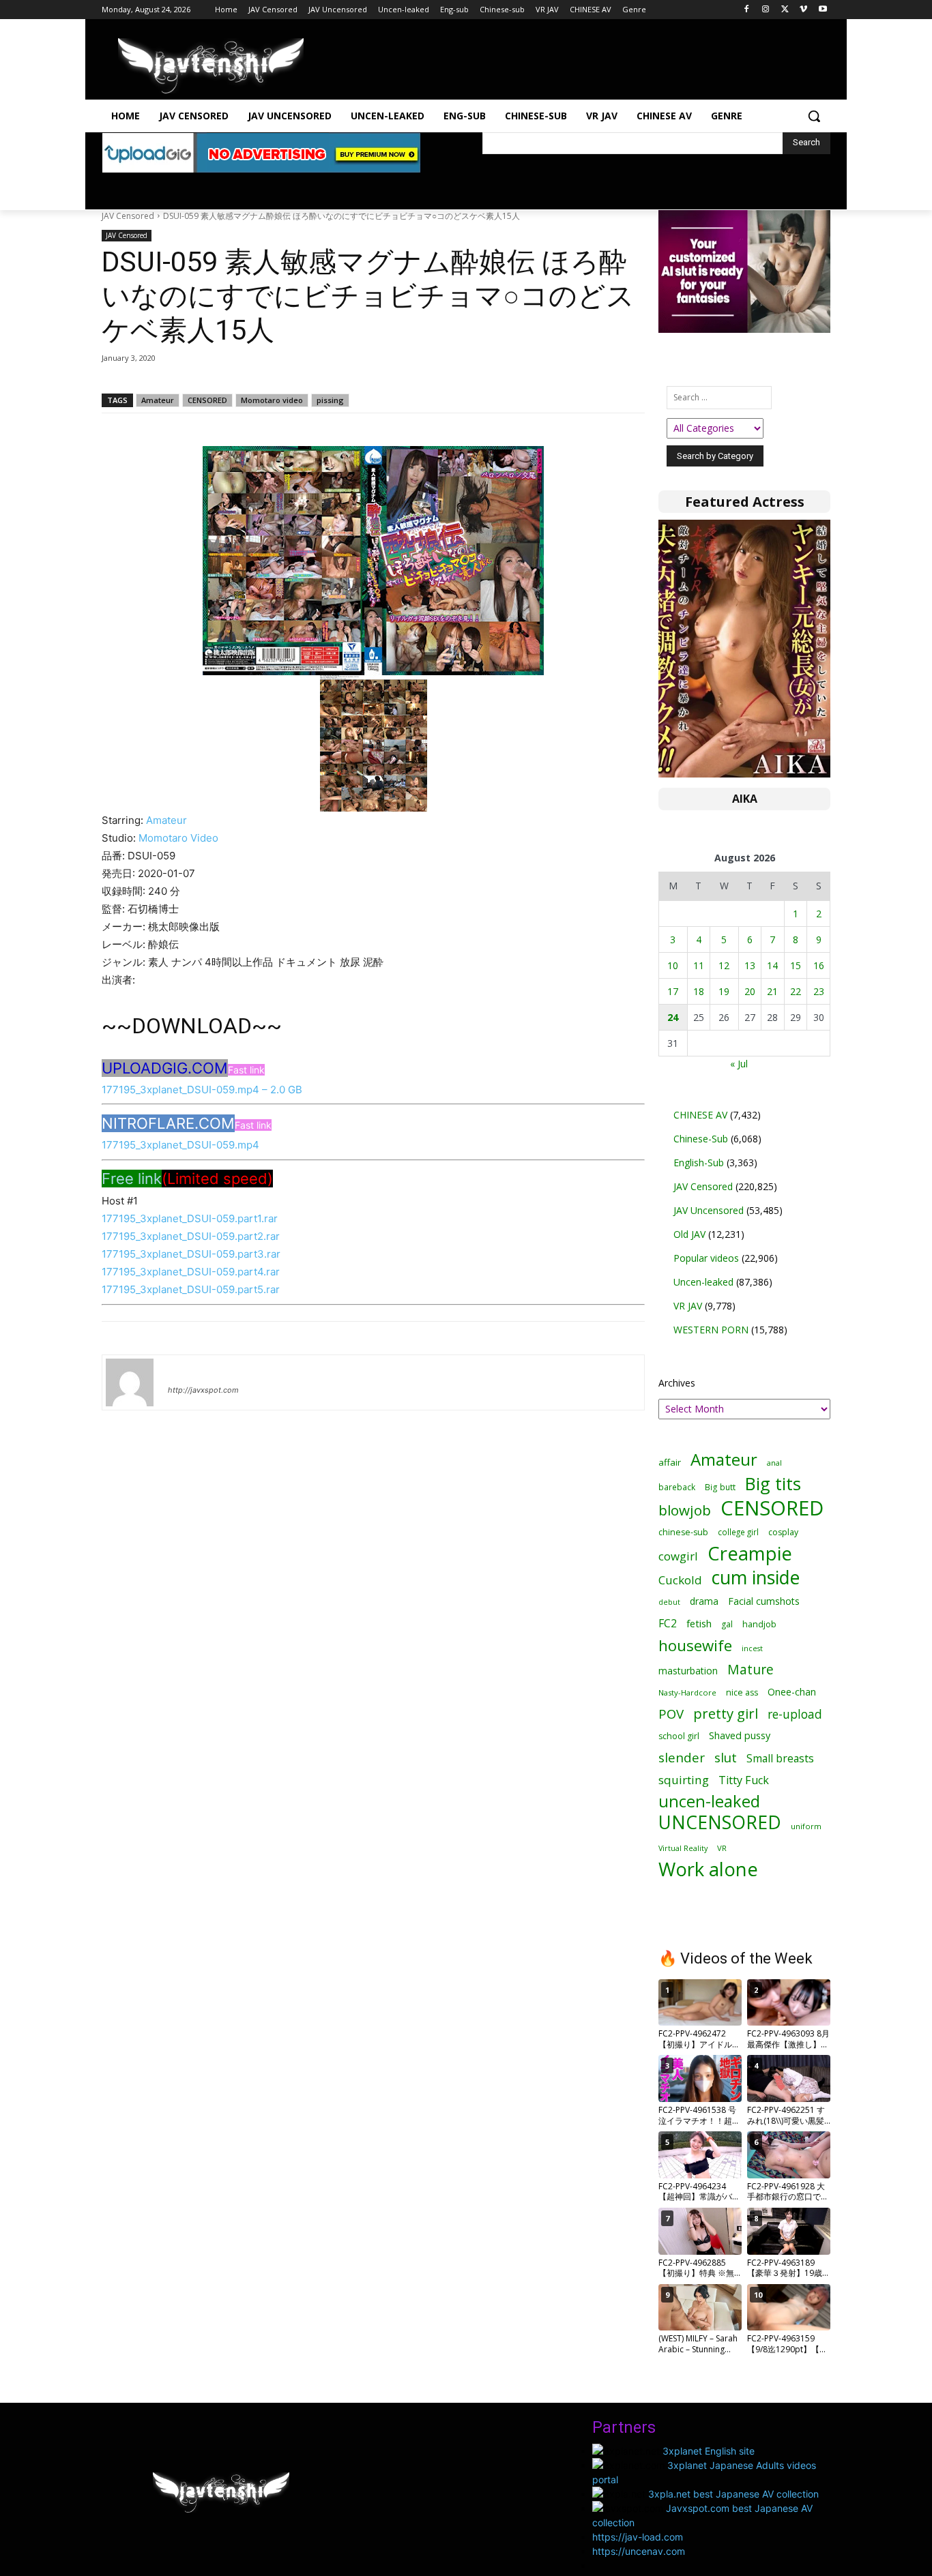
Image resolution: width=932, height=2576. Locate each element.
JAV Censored (128, 216)
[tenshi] (130, 1382)
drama (704, 1601)
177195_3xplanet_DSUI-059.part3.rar (191, 1254)
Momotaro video (272, 400)
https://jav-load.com (638, 2537)
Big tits (773, 1484)
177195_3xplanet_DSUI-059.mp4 (180, 1145)
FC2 (668, 1624)
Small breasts (780, 1759)
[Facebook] (747, 10)
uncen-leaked (709, 1802)
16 (819, 965)
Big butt (720, 1487)
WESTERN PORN (711, 1330)
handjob (759, 1624)
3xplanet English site (709, 2451)
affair (670, 1462)
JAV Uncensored (709, 1210)
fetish (699, 1623)
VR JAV (688, 1306)
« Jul (739, 1064)
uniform (806, 1826)
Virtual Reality (683, 1848)
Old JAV (689, 1234)
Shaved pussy (740, 1735)
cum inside (756, 1577)
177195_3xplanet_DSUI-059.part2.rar (191, 1236)
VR (722, 1848)
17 (673, 991)
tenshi (184, 1370)
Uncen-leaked (703, 1282)
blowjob (685, 1510)
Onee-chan (792, 1692)
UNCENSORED (720, 1823)
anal (774, 1463)
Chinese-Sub (701, 1139)
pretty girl (726, 1714)
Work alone (708, 1869)
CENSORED (207, 400)
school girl (679, 1736)
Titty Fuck (744, 1780)
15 (796, 965)
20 (750, 991)
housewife (695, 1645)
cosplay (783, 1532)
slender (682, 1758)
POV (671, 1714)
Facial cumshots (764, 1601)
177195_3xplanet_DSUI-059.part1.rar (190, 1218)
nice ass (742, 1692)
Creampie (750, 1553)
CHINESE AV (700, 1115)
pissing (330, 400)
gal (727, 1624)
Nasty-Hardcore (687, 1692)
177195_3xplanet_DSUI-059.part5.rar (191, 1289)
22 (796, 991)
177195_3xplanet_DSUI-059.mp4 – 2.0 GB (202, 1090)
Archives (677, 1383)
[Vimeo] (803, 10)
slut (726, 1757)
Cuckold (680, 1580)
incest (752, 1648)
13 (750, 965)
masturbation (688, 1671)
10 (673, 965)
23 (819, 991)
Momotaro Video (178, 838)
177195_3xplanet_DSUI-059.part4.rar (191, 1272)
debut (669, 1602)
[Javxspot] (211, 66)
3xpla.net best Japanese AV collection (733, 2494)
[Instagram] (766, 10)
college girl (738, 1532)
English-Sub (699, 1163)
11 (699, 965)
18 (699, 991)
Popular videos (706, 1258)
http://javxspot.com (203, 1390)
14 (772, 965)
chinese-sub (683, 1532)
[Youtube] (822, 10)
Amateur (158, 400)
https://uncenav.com (639, 2551)
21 (772, 991)
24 (673, 1017)
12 (724, 965)
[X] (785, 10)
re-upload (795, 1714)
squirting (684, 1780)
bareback (677, 1487)
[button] (814, 116)
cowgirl (678, 1556)
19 (724, 991)
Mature (751, 1669)
